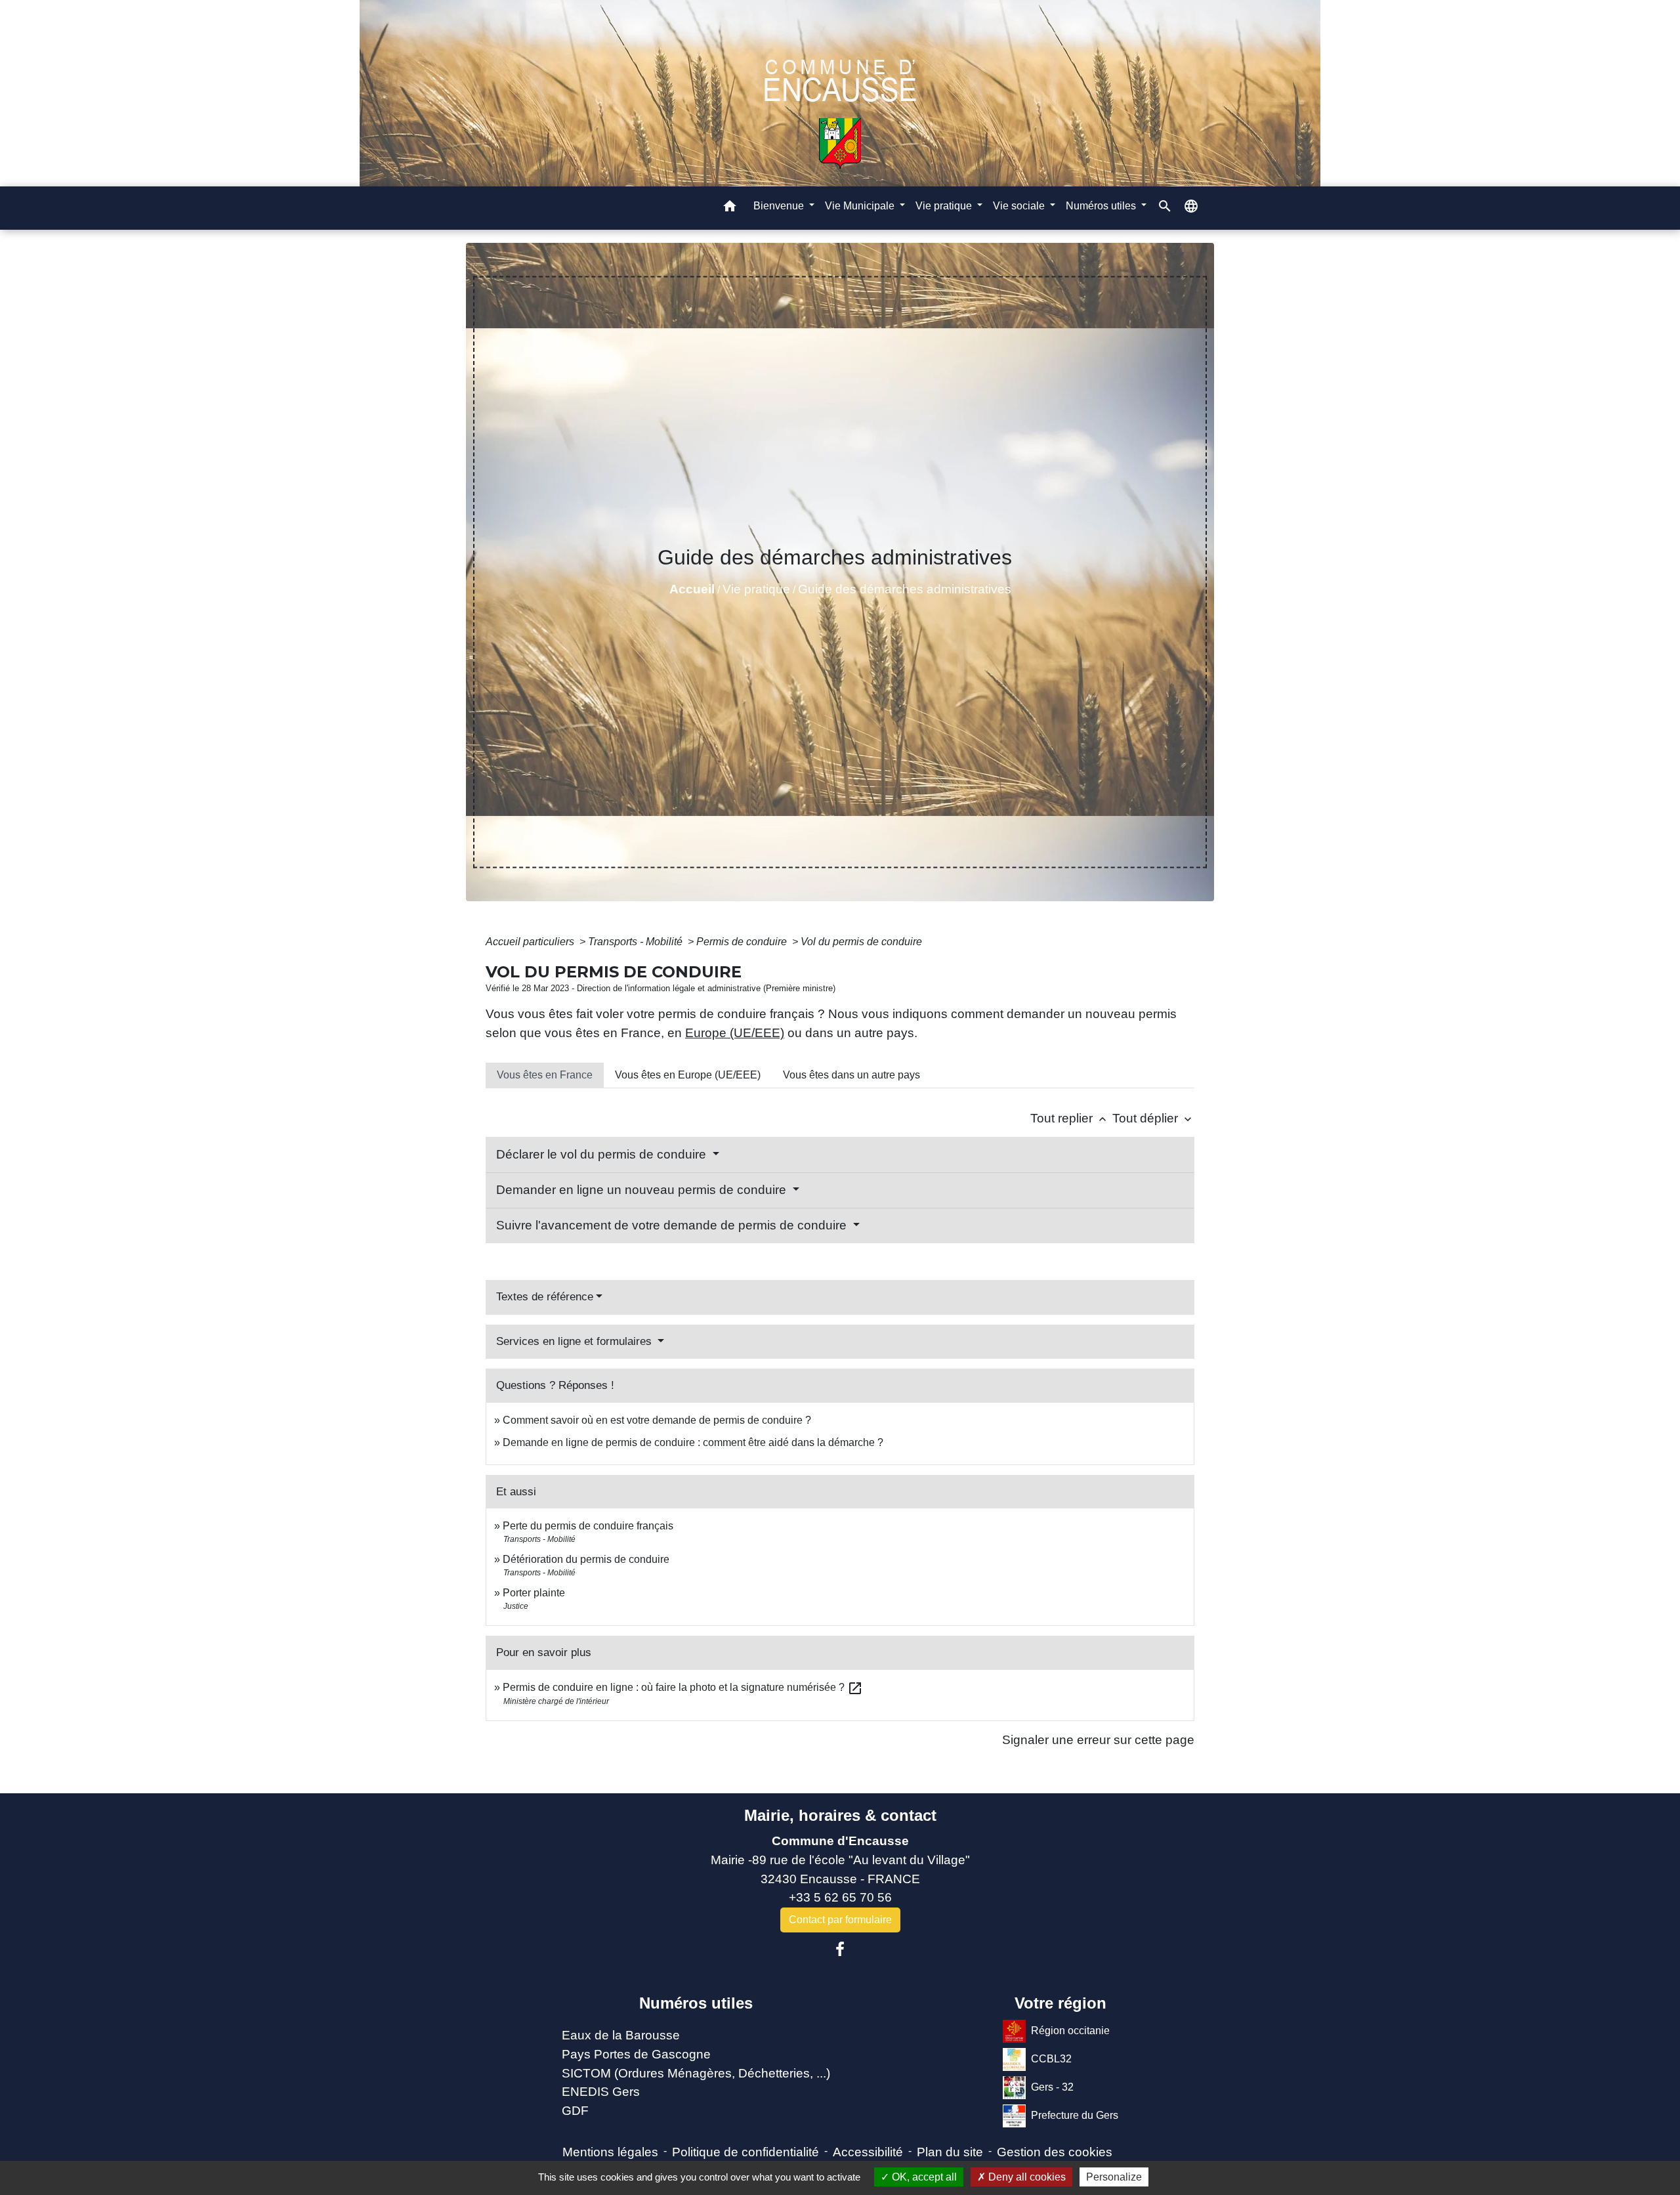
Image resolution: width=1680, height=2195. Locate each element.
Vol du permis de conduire (861, 942)
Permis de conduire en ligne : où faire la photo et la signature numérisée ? (683, 1687)
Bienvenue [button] (780, 206)
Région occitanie (1070, 2031)
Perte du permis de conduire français (588, 1526)
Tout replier (1070, 1118)
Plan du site (950, 2152)
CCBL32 (1051, 2059)
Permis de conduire (743, 942)
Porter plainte (534, 1593)
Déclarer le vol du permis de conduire (603, 1154)
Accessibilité (868, 2152)
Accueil (692, 589)
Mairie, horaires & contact (840, 1815)
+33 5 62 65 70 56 (840, 1897)
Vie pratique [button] (945, 206)
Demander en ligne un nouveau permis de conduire (643, 1190)
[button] (730, 208)
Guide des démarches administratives (905, 589)
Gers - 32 (1052, 2087)
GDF (575, 2111)
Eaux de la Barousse (621, 2035)
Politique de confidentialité (745, 2152)
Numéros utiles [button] (1102, 206)
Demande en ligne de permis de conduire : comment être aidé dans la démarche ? (693, 1442)
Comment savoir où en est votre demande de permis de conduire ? (657, 1420)
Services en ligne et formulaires (576, 1341)
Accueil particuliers (531, 942)
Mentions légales (610, 2152)
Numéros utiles (696, 2003)
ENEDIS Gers (601, 2092)
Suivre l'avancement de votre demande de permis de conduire (673, 1225)
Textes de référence (545, 1297)
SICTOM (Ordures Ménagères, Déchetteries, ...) (696, 2073)
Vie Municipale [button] (861, 206)
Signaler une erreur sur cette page (1098, 1740)
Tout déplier (1153, 1118)
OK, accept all (923, 2177)
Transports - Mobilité (637, 942)
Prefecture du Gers (1075, 2115)
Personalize (1114, 2177)
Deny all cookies (1026, 2177)
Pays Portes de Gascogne (636, 2054)
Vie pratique (756, 589)
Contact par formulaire (840, 1920)
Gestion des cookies (1055, 2152)
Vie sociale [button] (1020, 206)
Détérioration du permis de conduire (586, 1559)
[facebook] (840, 1950)
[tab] (545, 1075)
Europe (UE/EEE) (735, 1033)
